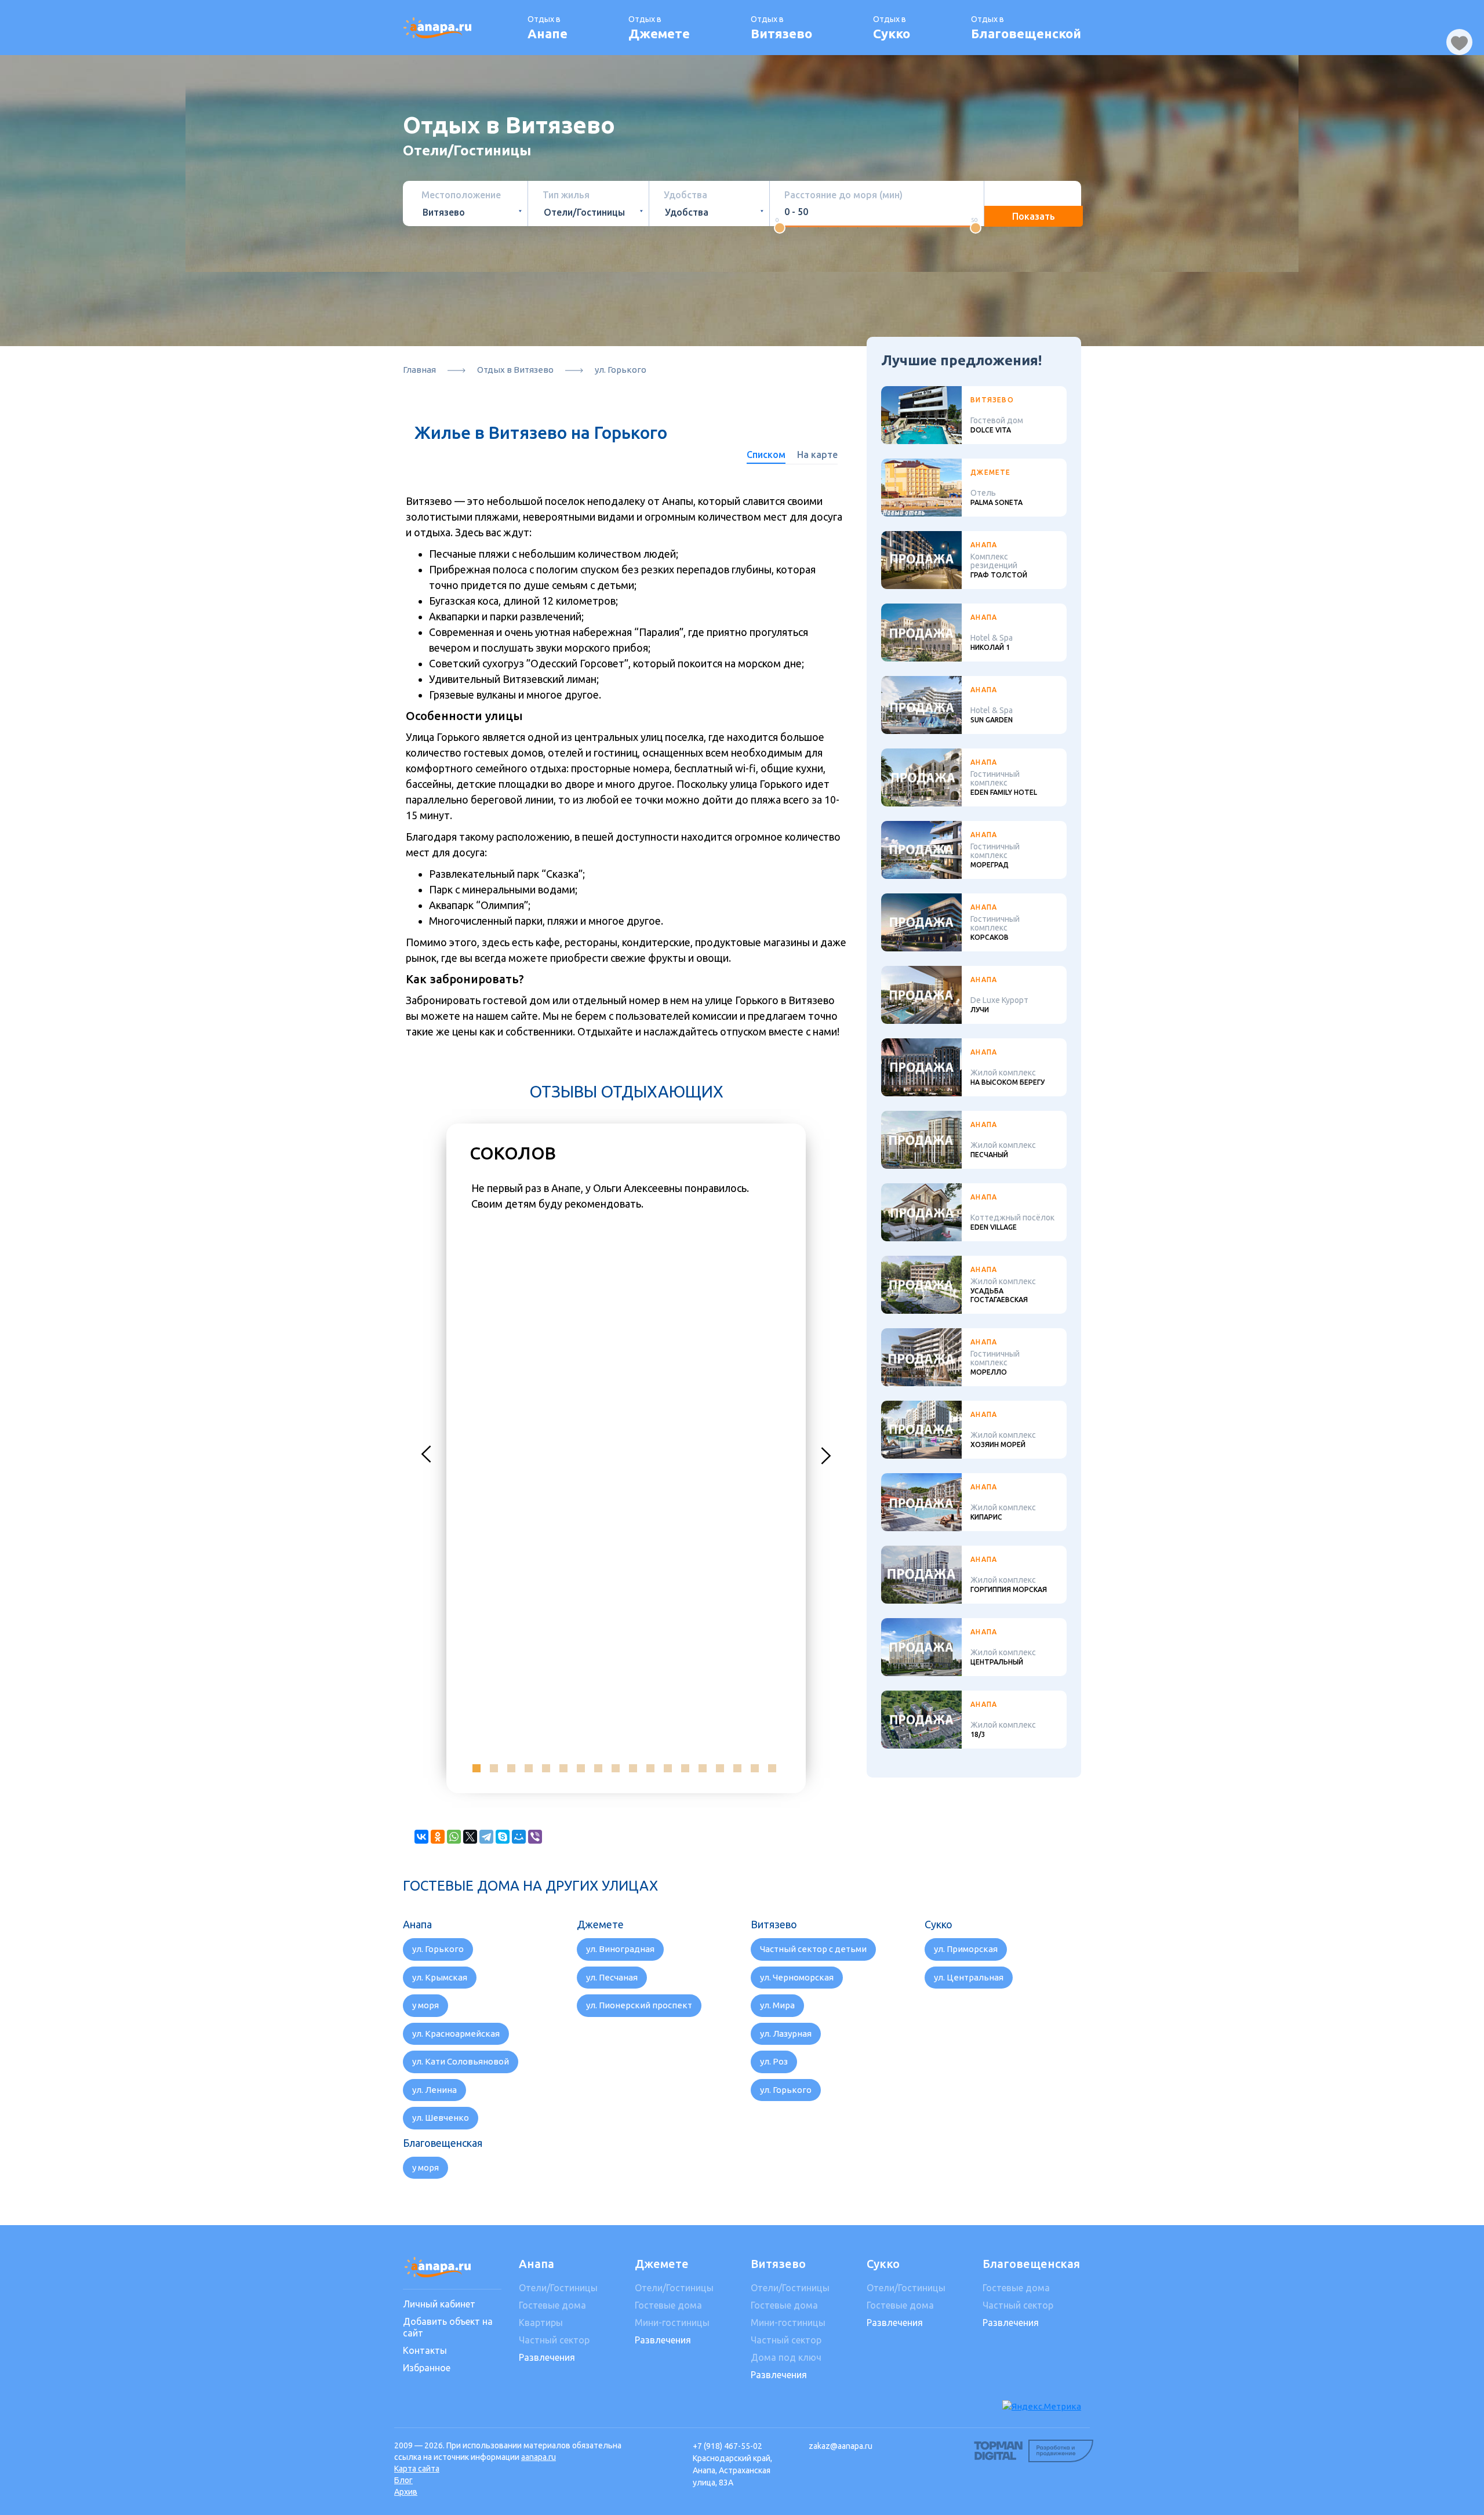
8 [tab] (598, 1768)
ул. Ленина (434, 2090)
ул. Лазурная (786, 2034)
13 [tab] (685, 1768)
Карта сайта (417, 2469)
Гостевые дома (552, 2305)
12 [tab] (668, 1768)
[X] (470, 1837)
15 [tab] (720, 1768)
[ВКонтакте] (421, 1837)
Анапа (537, 2264)
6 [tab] (563, 1768)
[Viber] (535, 1837)
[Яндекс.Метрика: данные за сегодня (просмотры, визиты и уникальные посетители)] (1042, 2407)
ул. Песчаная (612, 1977)
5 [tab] (546, 1768)
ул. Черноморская (797, 1977)
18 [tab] (772, 1768)
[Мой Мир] (519, 1837)
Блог (403, 2480)
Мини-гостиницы (672, 2323)
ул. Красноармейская (456, 2034)
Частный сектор (554, 2340)
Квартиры (541, 2323)
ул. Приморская (966, 1949)
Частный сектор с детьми (813, 1949)
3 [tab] (511, 1768)
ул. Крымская (440, 1977)
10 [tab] (633, 1768)
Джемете (662, 2264)
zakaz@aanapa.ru (841, 2446)
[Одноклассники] (438, 1837)
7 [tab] (581, 1768)
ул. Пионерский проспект (639, 2005)
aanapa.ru (539, 2457)
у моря (425, 2005)
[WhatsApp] (454, 1837)
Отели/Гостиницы (558, 2288)
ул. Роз (774, 2061)
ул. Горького (438, 1949)
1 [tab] (477, 1768)
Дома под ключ (786, 2357)
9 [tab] (616, 1768)
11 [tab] (650, 1768)
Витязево (778, 2264)
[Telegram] (486, 1837)
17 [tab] (755, 1768)
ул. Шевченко (441, 2118)
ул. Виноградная (620, 1949)
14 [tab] (703, 1768)
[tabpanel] (626, 1197)
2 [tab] (494, 1768)
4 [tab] (529, 1768)
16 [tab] (737, 1768)
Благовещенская (1031, 2264)
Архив (406, 2492)
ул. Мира (777, 2005)
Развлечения (547, 2357)
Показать (1034, 216)
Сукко (883, 2264)
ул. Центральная (969, 1977)
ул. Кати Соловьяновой (461, 2061)
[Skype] (503, 1837)
